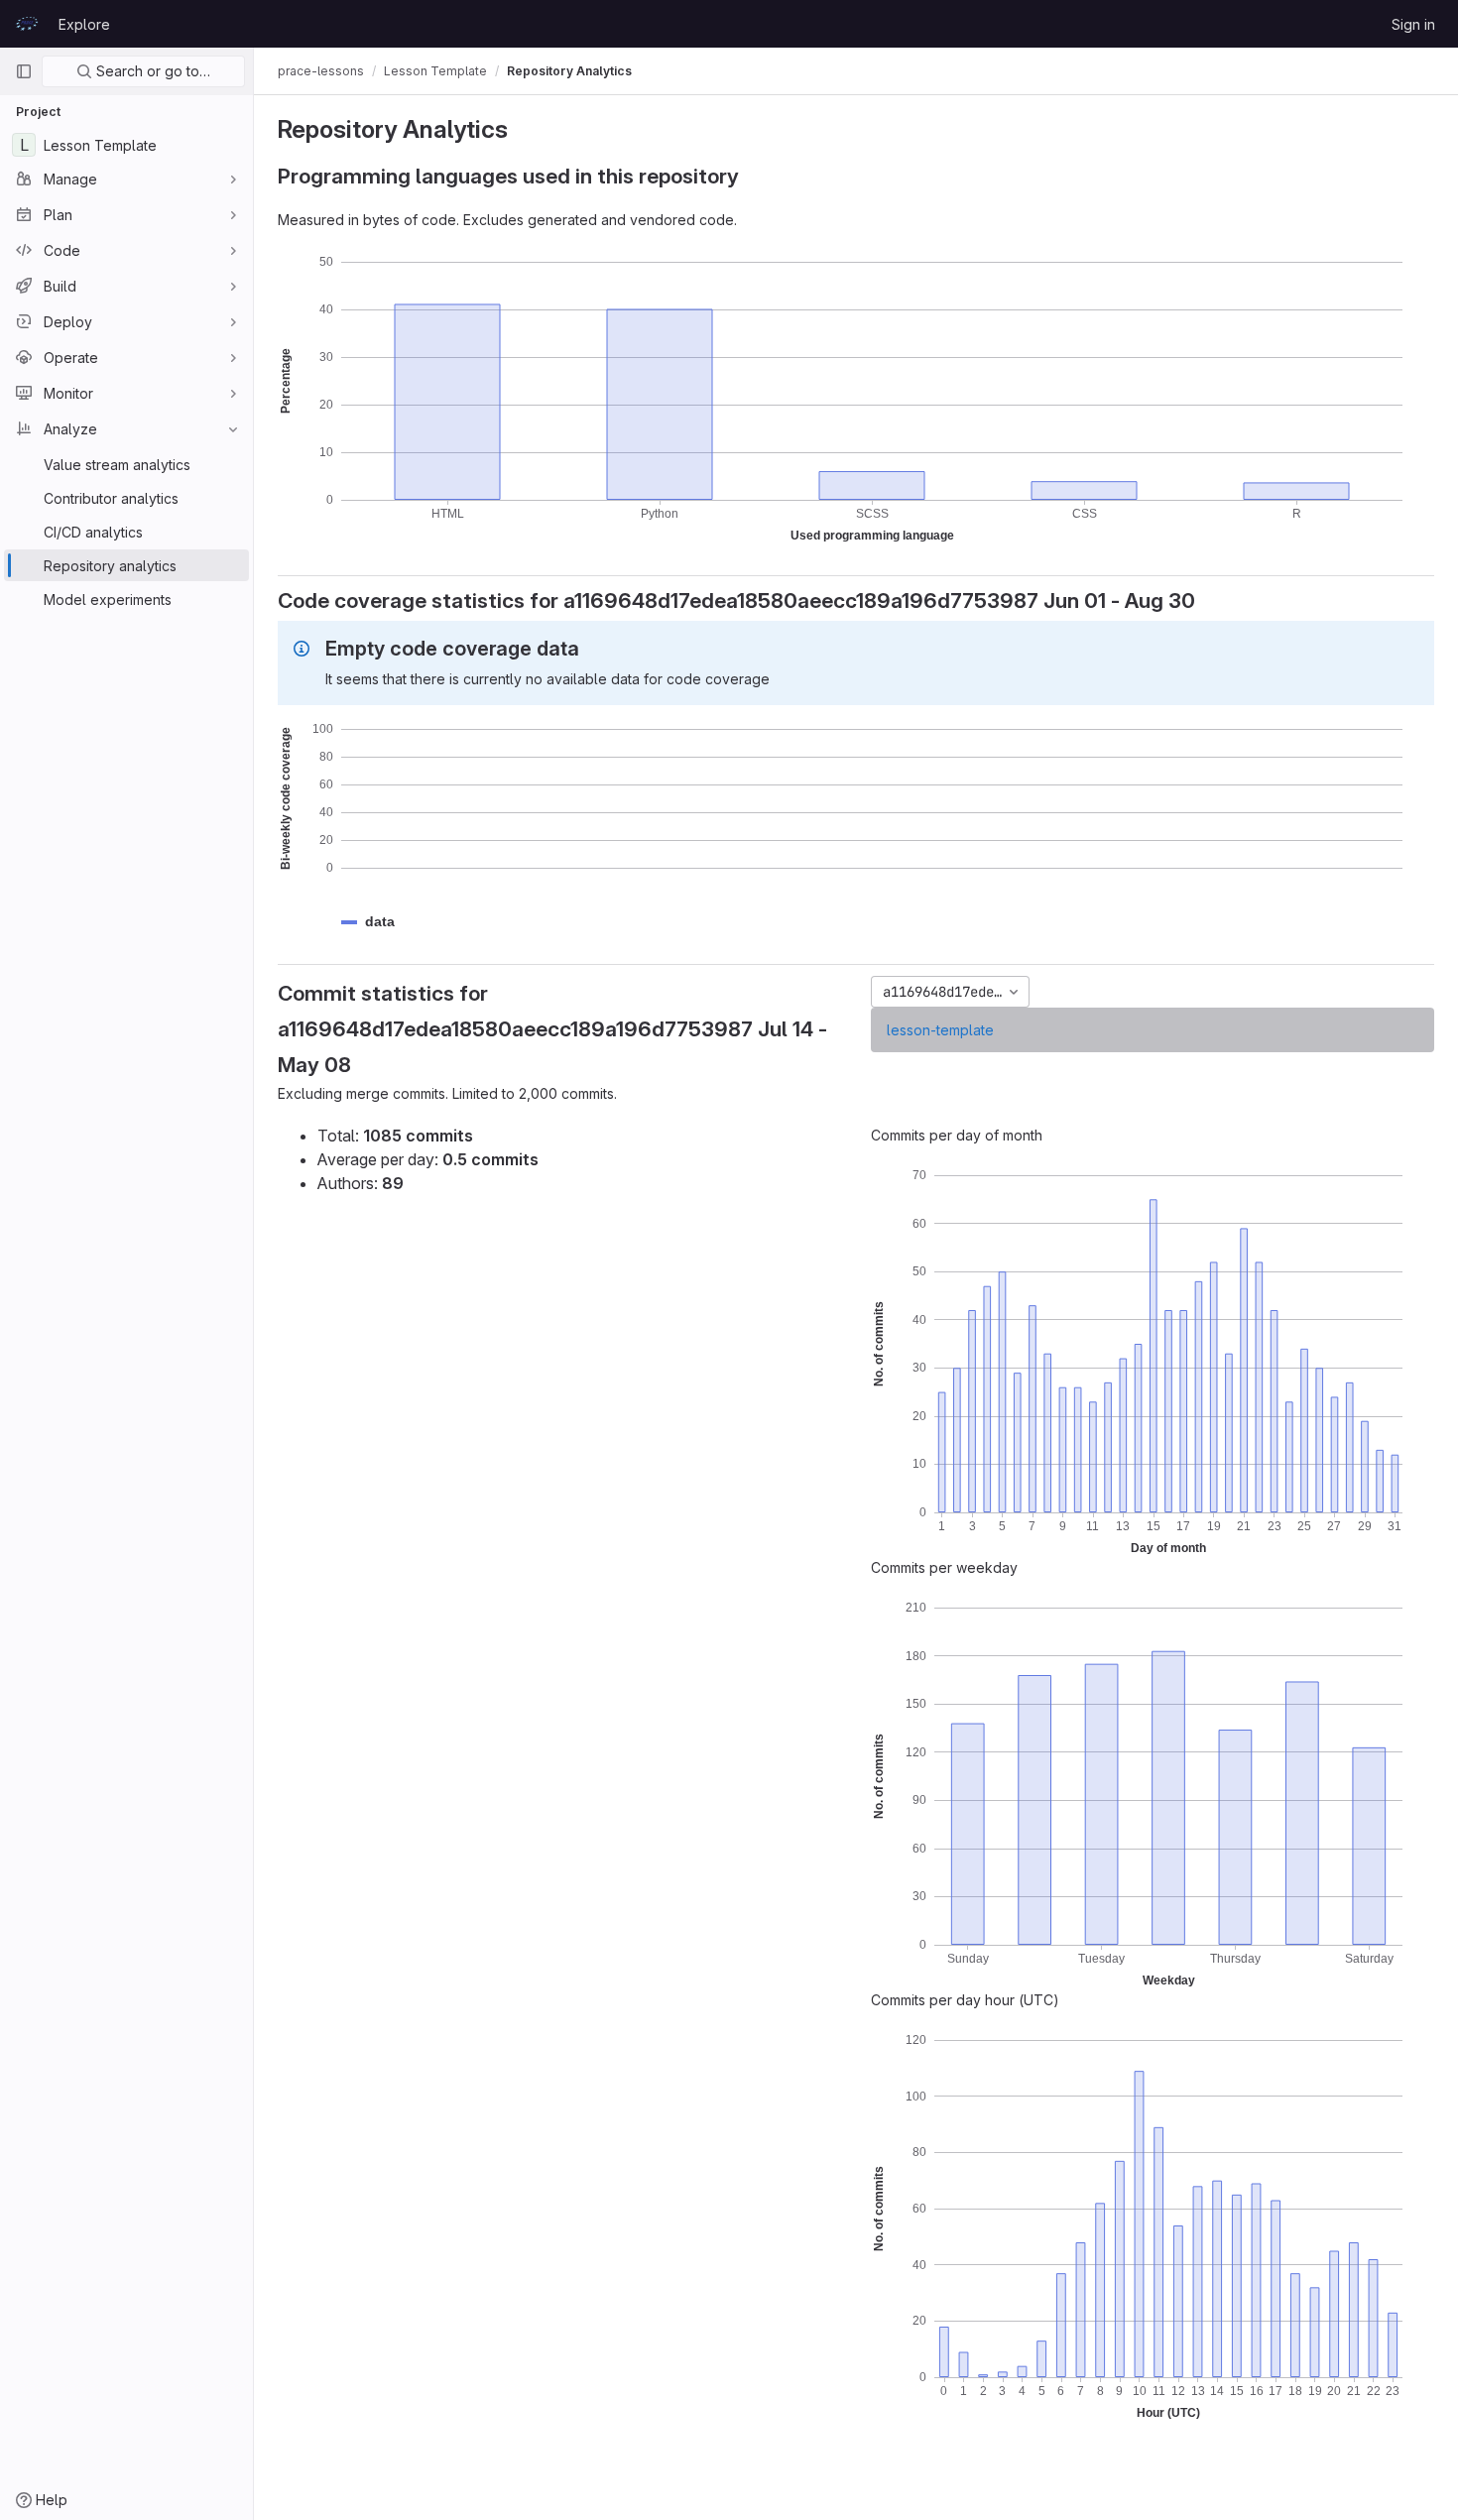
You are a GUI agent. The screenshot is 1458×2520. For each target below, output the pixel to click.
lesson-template (940, 1030)
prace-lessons (321, 71)
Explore (84, 24)
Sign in (1413, 24)
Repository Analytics (569, 71)
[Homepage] (27, 24)
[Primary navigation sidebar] (24, 71)
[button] (380, 922)
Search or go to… (151, 71)
